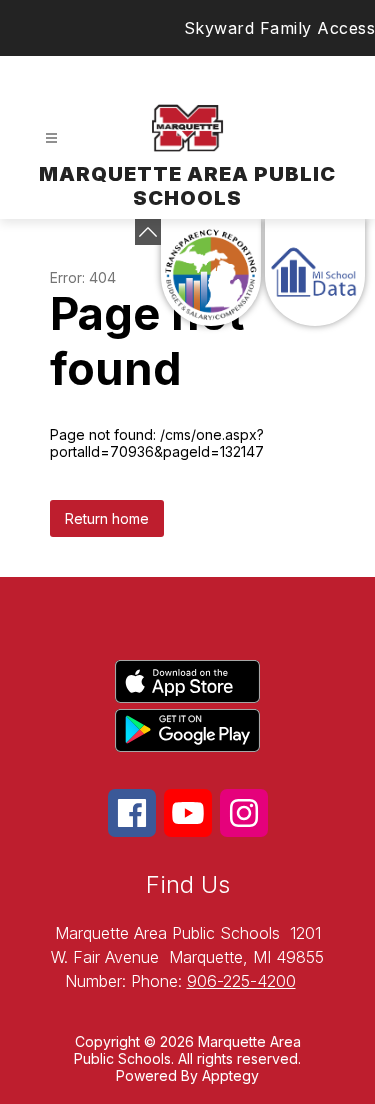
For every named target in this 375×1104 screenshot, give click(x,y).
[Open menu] (51, 138)
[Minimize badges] (148, 232)
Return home (107, 518)
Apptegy (230, 1075)
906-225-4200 (241, 981)
